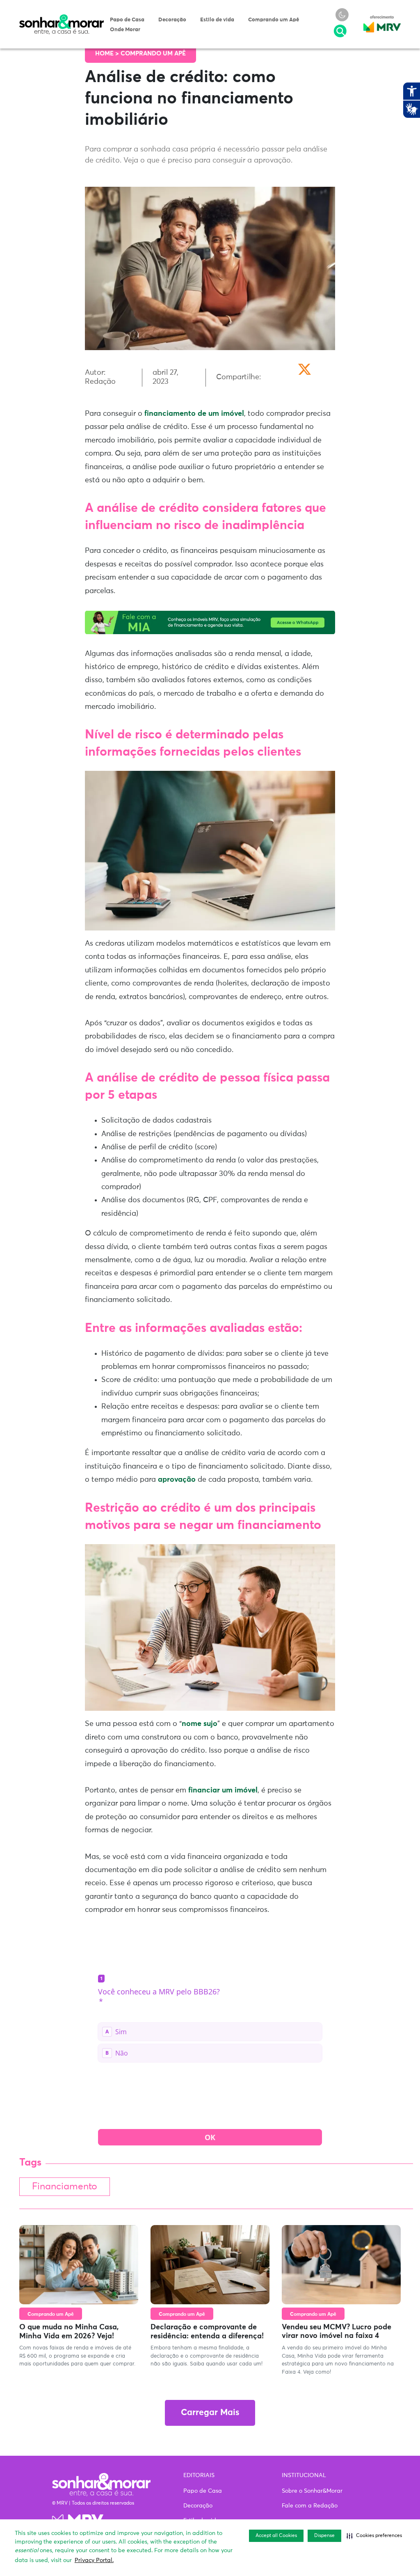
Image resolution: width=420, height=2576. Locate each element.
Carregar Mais (210, 2413)
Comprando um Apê (274, 20)
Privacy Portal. (94, 2560)
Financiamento (65, 2187)
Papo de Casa (127, 20)
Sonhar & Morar (62, 18)
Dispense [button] (324, 2536)
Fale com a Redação (310, 2506)
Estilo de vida (217, 20)
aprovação (178, 1480)
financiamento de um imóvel (194, 414)
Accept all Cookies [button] (276, 2536)
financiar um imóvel (223, 1790)
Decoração (172, 20)
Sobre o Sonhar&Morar (312, 2491)
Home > (108, 54)
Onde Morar (125, 30)
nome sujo (200, 1724)
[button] (374, 2536)
